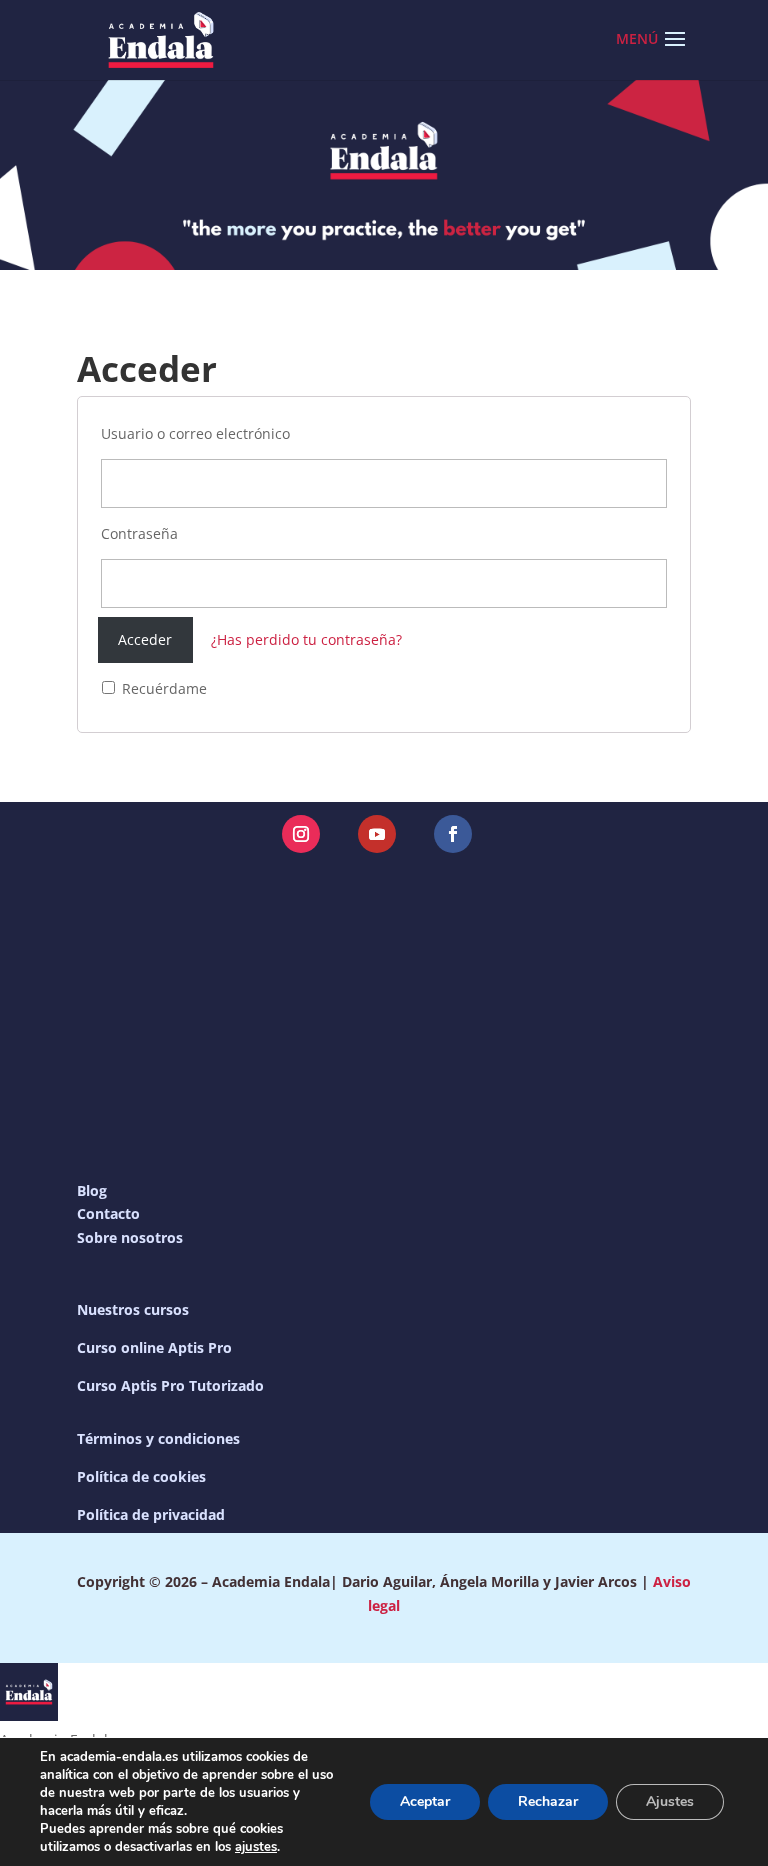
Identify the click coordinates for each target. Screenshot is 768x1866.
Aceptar (425, 1801)
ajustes (256, 1847)
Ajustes (670, 1801)
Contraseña (139, 533)
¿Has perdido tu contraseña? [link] (306, 639)
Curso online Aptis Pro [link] (154, 1347)
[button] (675, 52)
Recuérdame (162, 688)
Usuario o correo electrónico (195, 433)
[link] (161, 38)
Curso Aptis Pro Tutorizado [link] (170, 1385)
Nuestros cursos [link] (133, 1309)
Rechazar (548, 1801)
